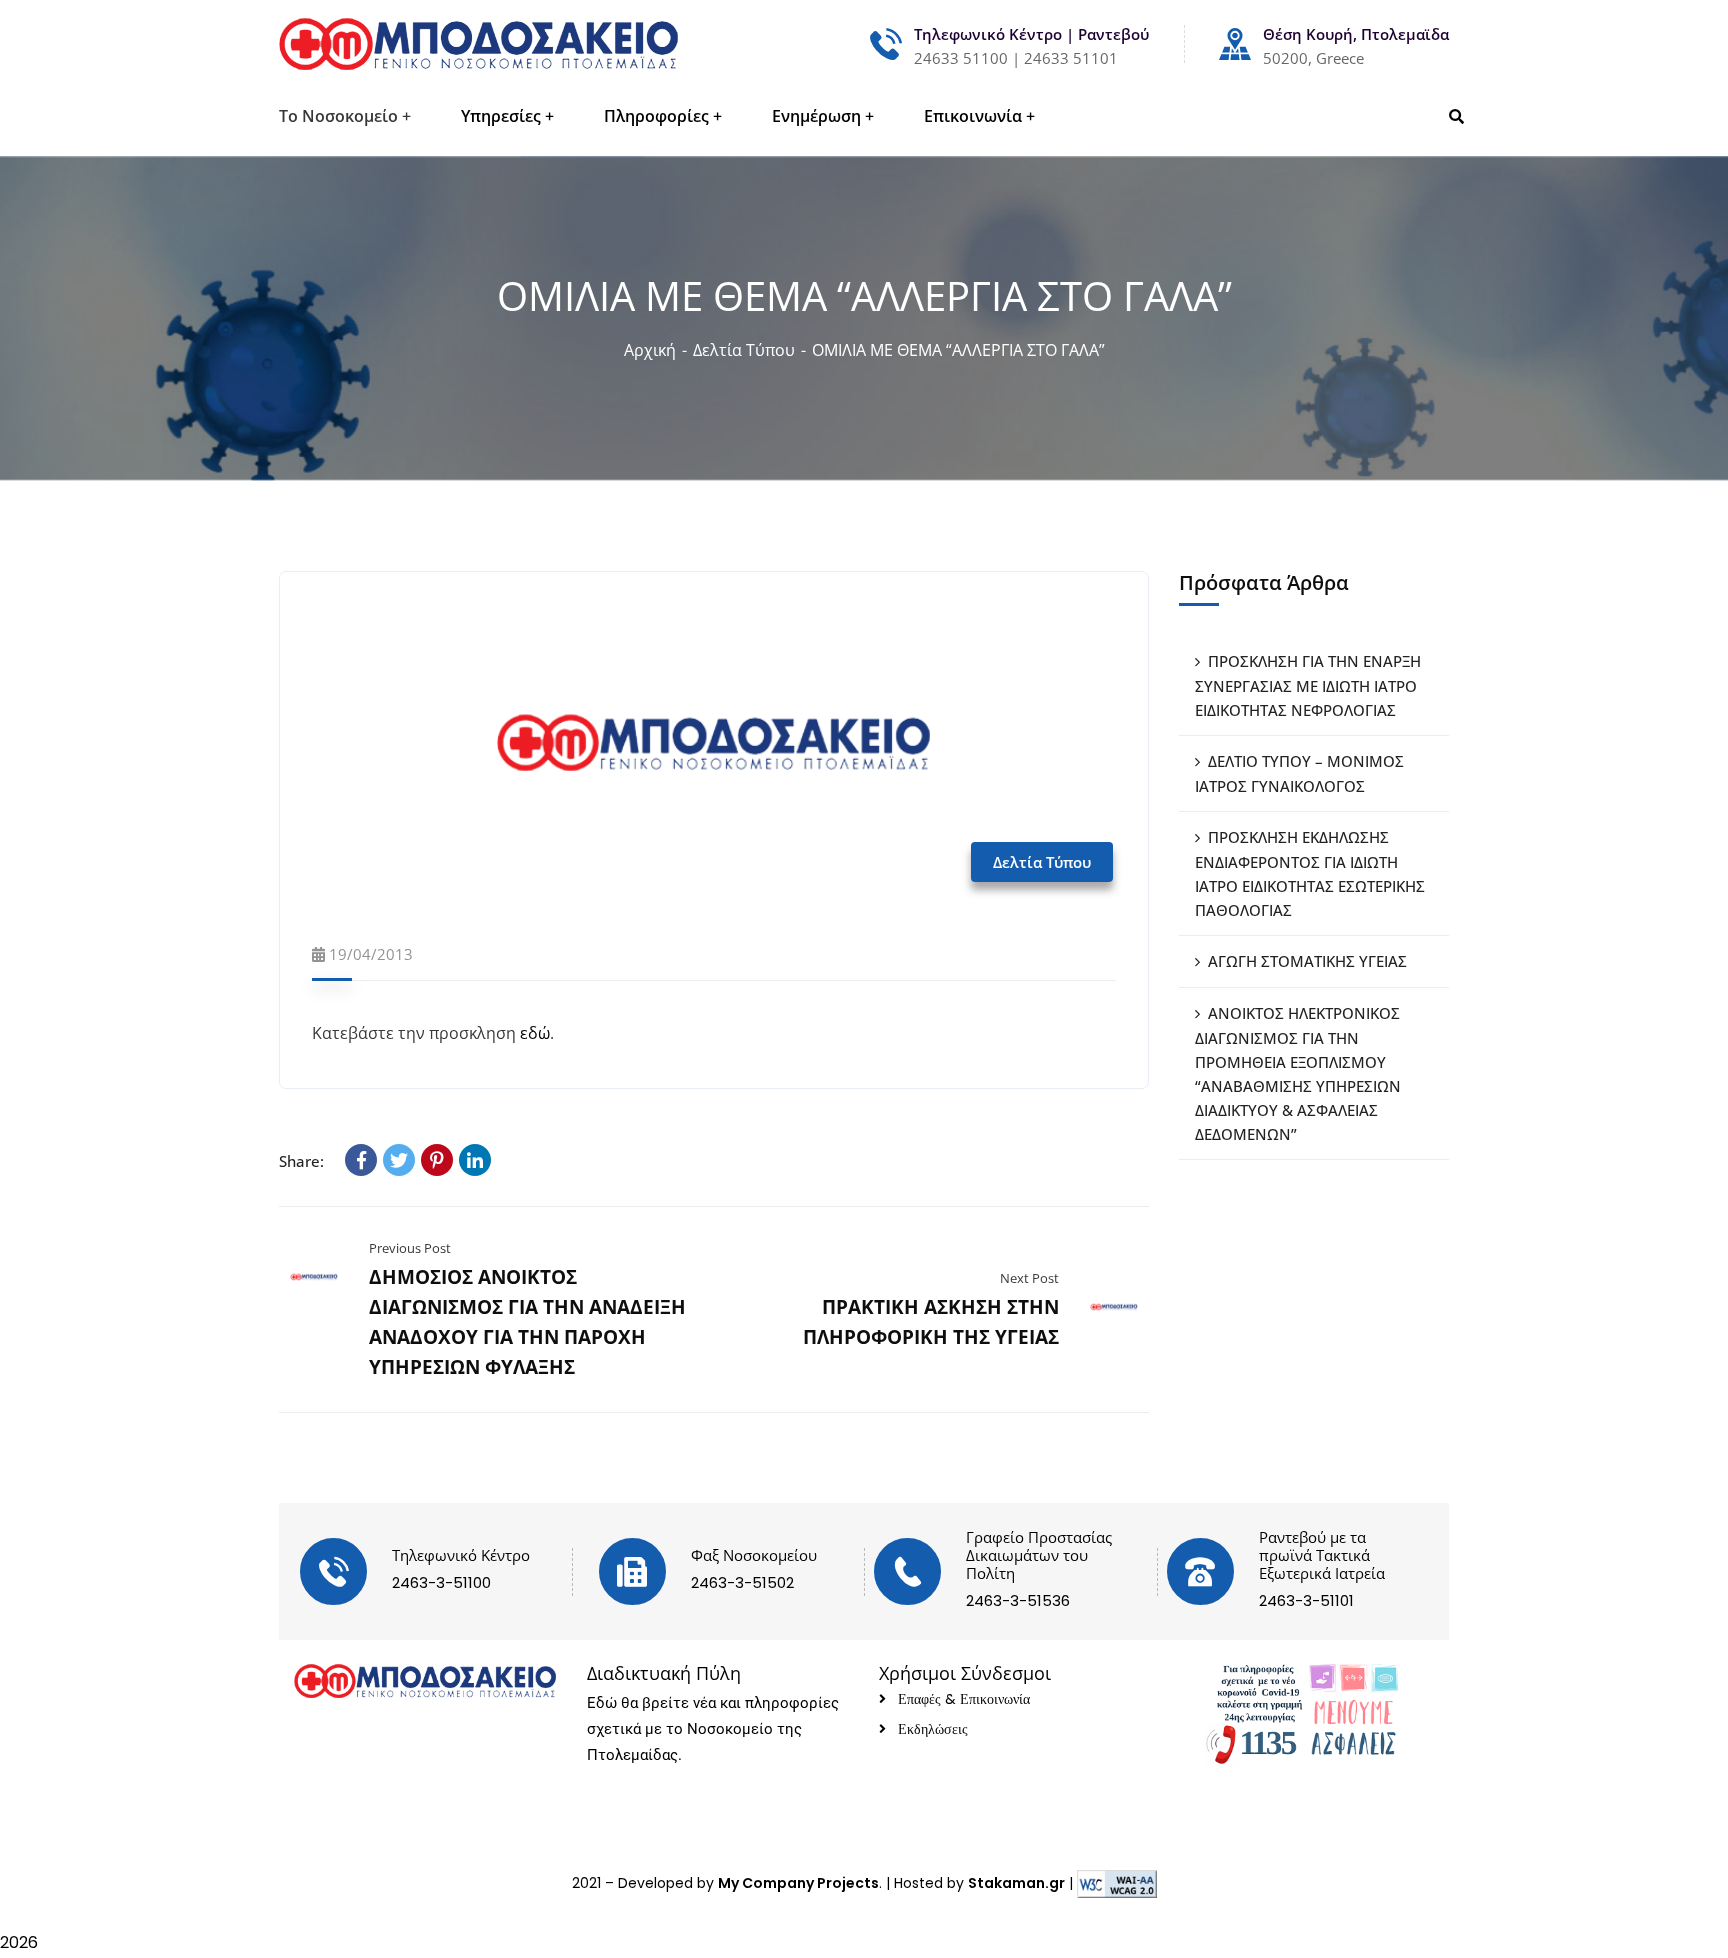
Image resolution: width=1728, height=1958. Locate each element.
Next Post (1029, 1278)
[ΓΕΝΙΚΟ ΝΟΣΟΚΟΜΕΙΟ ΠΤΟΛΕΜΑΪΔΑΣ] (478, 44)
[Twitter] (399, 1160)
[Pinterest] (437, 1160)
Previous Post (410, 1248)
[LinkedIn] (475, 1160)
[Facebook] (361, 1160)
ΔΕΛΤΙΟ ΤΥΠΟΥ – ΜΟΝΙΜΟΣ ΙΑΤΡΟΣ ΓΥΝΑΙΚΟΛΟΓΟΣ (1299, 773)
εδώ (533, 1033)
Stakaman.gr (1016, 1883)
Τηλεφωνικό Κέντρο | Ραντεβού (1031, 34)
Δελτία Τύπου (744, 350)
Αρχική (650, 350)
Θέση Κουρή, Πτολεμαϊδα (1356, 34)
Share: (301, 1161)
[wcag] (1117, 1883)
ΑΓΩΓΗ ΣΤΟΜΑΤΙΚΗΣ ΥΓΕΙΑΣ (1307, 961)
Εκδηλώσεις (933, 1729)
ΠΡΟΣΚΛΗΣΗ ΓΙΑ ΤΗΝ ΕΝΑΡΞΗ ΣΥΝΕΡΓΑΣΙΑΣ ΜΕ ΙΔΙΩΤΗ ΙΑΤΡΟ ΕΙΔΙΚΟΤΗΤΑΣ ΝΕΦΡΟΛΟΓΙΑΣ (1308, 685)
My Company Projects (798, 1883)
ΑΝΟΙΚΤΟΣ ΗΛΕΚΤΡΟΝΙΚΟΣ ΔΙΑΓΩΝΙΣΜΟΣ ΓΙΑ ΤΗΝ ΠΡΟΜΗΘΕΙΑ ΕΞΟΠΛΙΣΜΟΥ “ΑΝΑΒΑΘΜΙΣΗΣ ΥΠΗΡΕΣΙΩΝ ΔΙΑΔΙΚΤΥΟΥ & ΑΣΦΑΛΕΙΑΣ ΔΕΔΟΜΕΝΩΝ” (1298, 1073)
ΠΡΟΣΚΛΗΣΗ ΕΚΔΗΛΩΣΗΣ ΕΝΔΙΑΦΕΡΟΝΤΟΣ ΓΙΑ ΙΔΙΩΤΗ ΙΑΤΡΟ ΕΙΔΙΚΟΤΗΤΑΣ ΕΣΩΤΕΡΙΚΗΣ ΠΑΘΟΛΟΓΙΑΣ (1310, 873)
